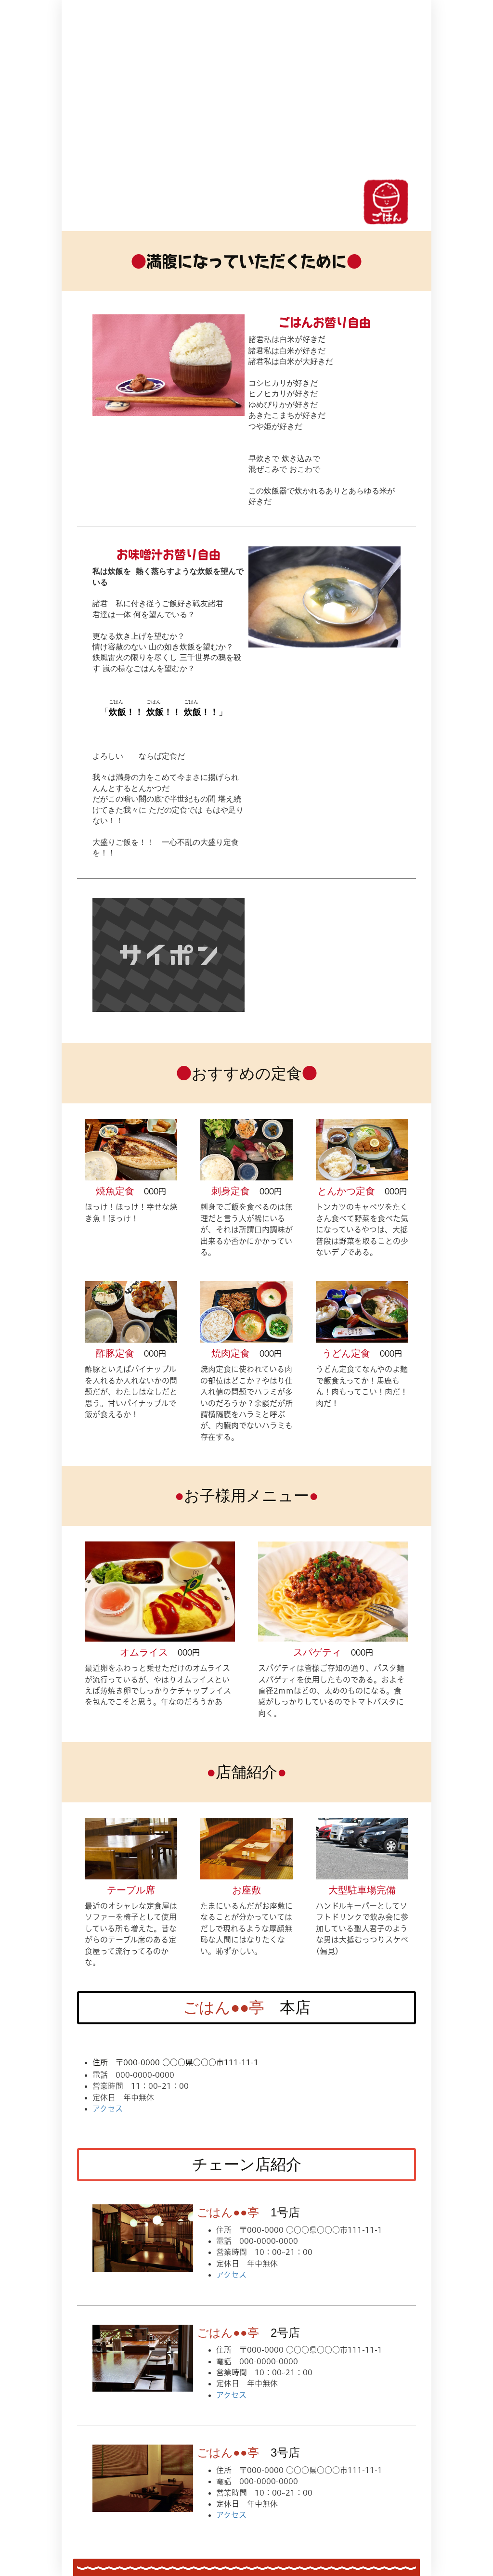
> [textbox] (386, 218)
